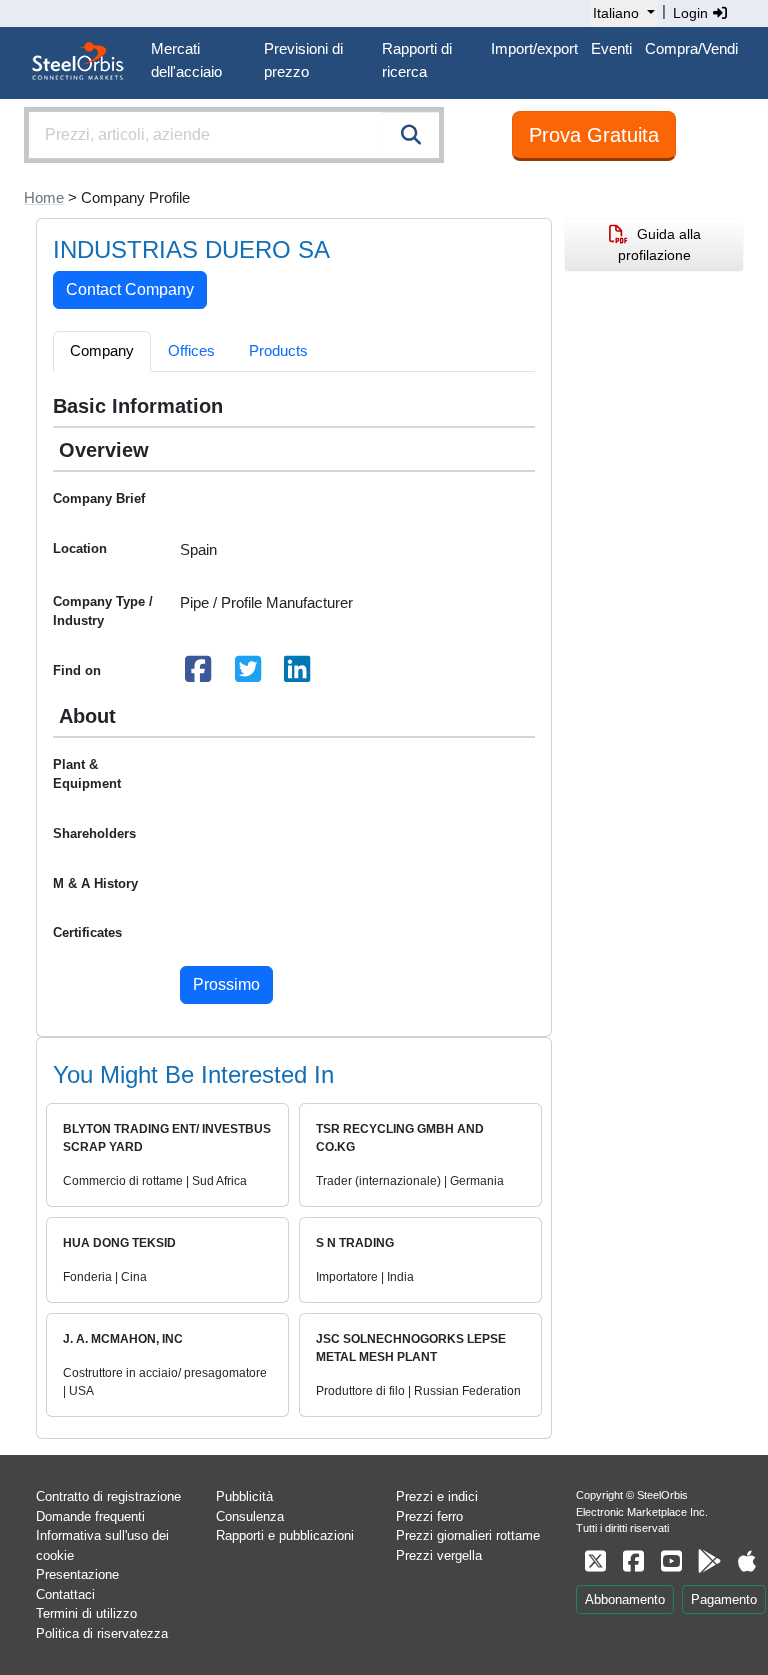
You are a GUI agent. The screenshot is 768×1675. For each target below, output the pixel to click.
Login (692, 13)
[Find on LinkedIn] (298, 674)
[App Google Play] (709, 1561)
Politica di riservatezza (102, 1633)
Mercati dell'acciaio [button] (186, 60)
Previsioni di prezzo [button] (303, 60)
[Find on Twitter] (248, 674)
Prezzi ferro (429, 1516)
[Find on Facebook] (199, 674)
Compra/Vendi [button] (691, 48)
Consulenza (250, 1516)
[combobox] (234, 135)
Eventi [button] (611, 48)
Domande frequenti (90, 1516)
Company (102, 350)
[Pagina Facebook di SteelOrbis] (633, 1561)
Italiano (616, 13)
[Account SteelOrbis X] (595, 1561)
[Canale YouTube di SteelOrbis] (671, 1561)
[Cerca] (411, 135)
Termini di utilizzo (86, 1613)
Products (278, 350)
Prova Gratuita (594, 135)
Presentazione (77, 1574)
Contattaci (65, 1594)
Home (44, 197)
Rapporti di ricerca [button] (417, 60)
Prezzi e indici (437, 1496)
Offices (191, 350)
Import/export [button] (534, 48)
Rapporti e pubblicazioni (285, 1535)
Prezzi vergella (439, 1555)
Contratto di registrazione (108, 1496)
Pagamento (724, 1599)
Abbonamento (625, 1599)
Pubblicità (244, 1496)
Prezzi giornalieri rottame (468, 1535)
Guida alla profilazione (659, 244)
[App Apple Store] (747, 1561)
